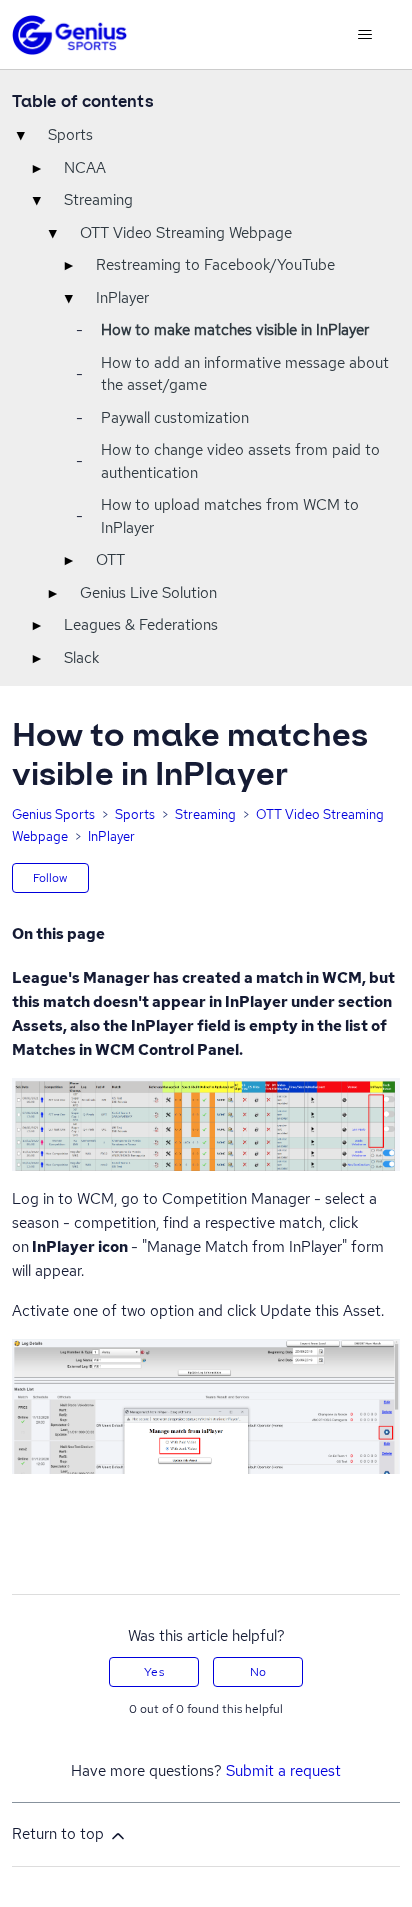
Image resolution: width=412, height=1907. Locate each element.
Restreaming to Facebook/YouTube (215, 265)
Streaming (98, 200)
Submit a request (283, 1771)
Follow (50, 878)
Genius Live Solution (148, 593)
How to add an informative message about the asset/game (245, 374)
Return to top (60, 1834)
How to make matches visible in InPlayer (235, 330)
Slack (81, 658)
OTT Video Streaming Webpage (186, 233)
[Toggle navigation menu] (364, 35)
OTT (110, 560)
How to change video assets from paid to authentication (240, 461)
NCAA (85, 168)
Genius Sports (53, 814)
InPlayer (122, 298)
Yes (153, 1672)
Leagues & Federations (141, 625)
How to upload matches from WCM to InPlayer (230, 516)
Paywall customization (175, 418)
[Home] (69, 35)
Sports (70, 135)
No (258, 1672)
